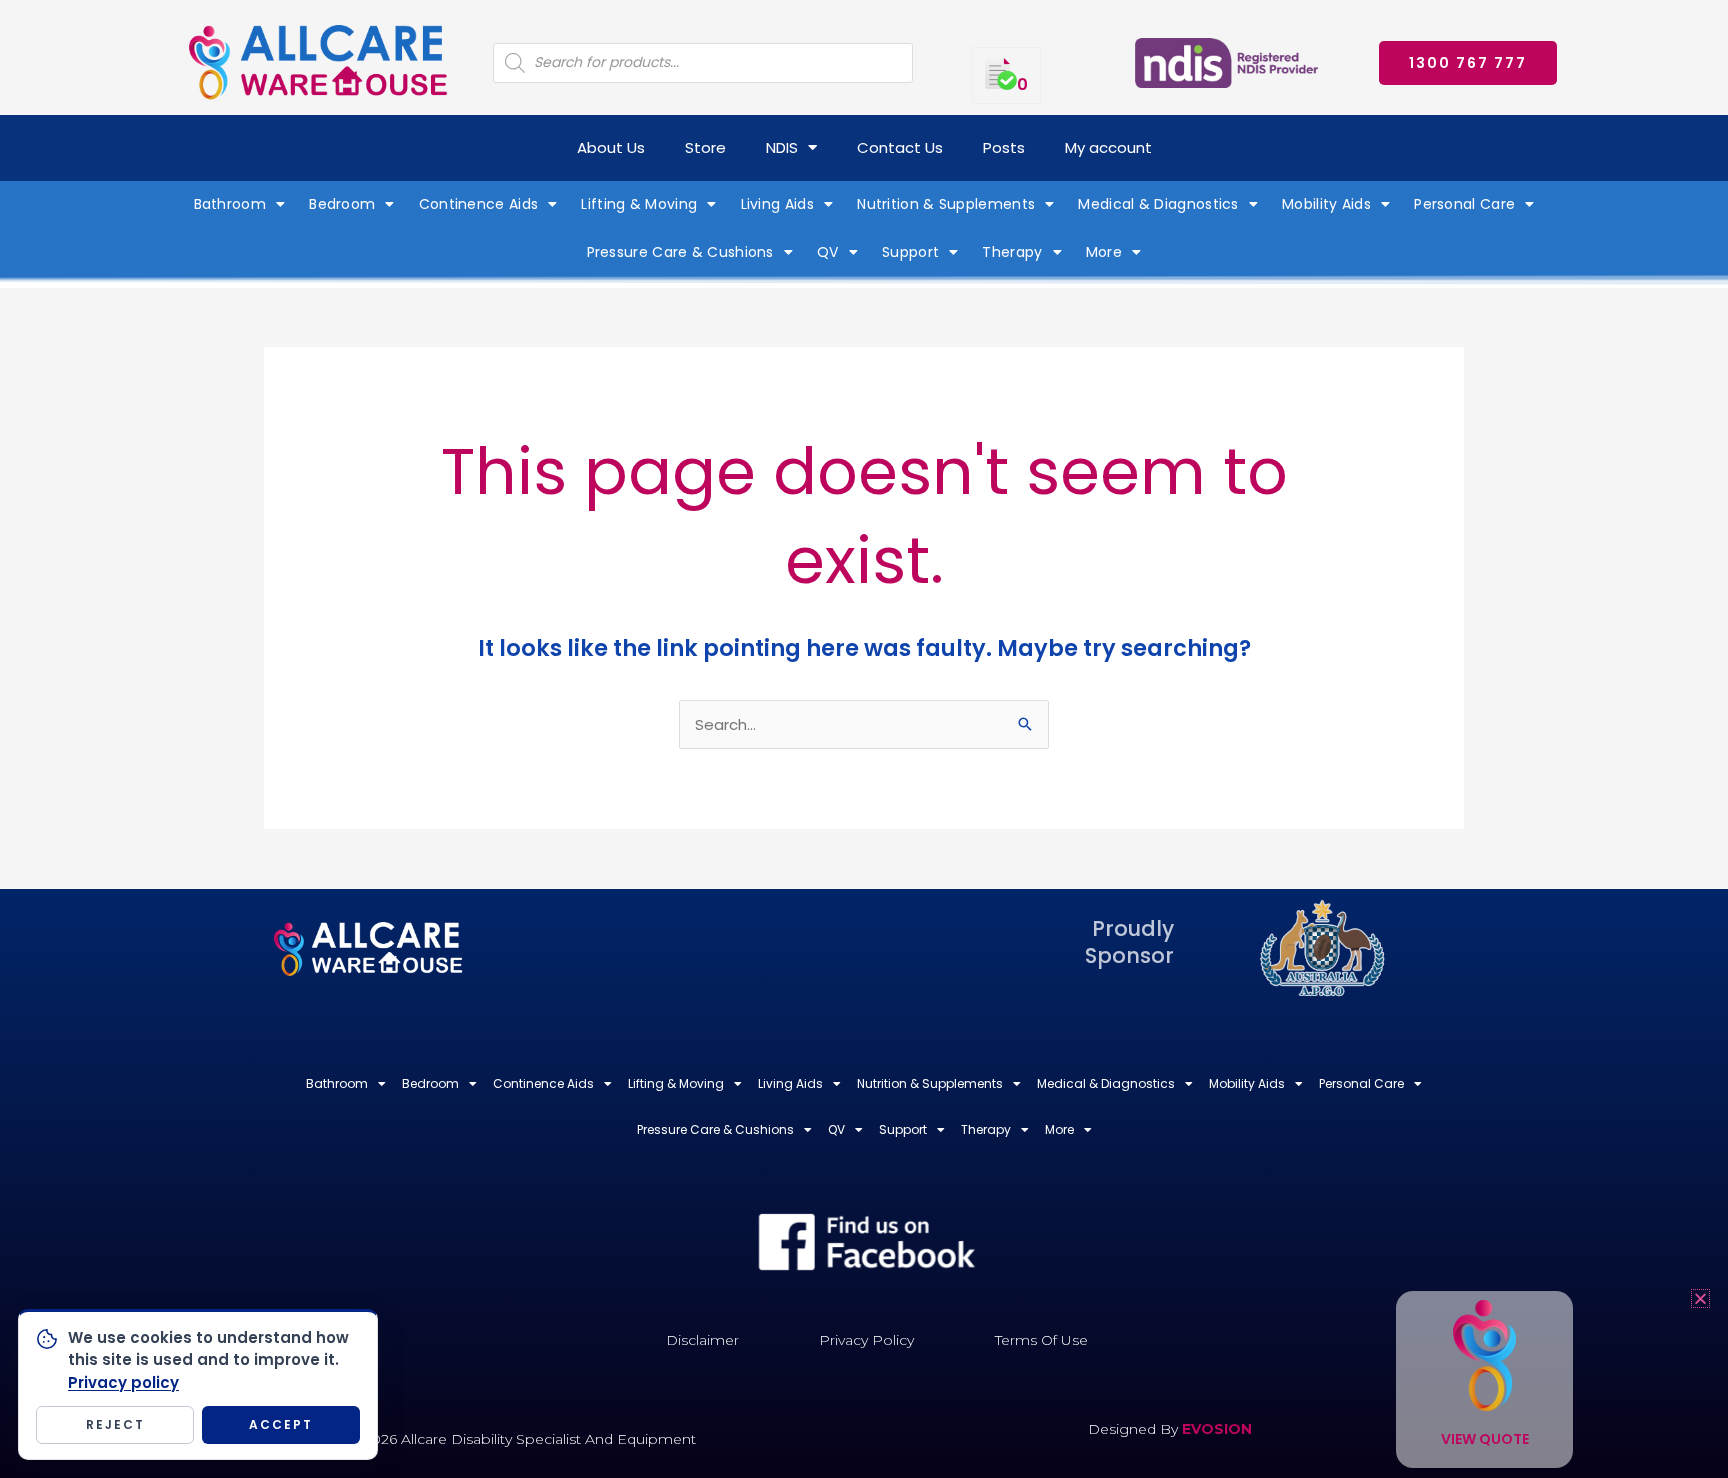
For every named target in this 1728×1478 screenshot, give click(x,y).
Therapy (1012, 252)
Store (705, 147)
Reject (115, 1424)
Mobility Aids (1326, 204)
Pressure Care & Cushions (680, 252)
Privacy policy (123, 1382)
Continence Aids (479, 204)
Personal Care (1464, 204)
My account (1108, 147)
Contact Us (900, 147)
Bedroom (342, 204)
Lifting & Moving (639, 204)
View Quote (1485, 1439)
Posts (1004, 147)
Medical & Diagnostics (1158, 204)
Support (910, 252)
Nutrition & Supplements (946, 204)
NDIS (782, 147)
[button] (1700, 1298)
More (1104, 252)
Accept (281, 1424)
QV (828, 252)
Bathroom (230, 204)
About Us (611, 147)
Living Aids (777, 204)
